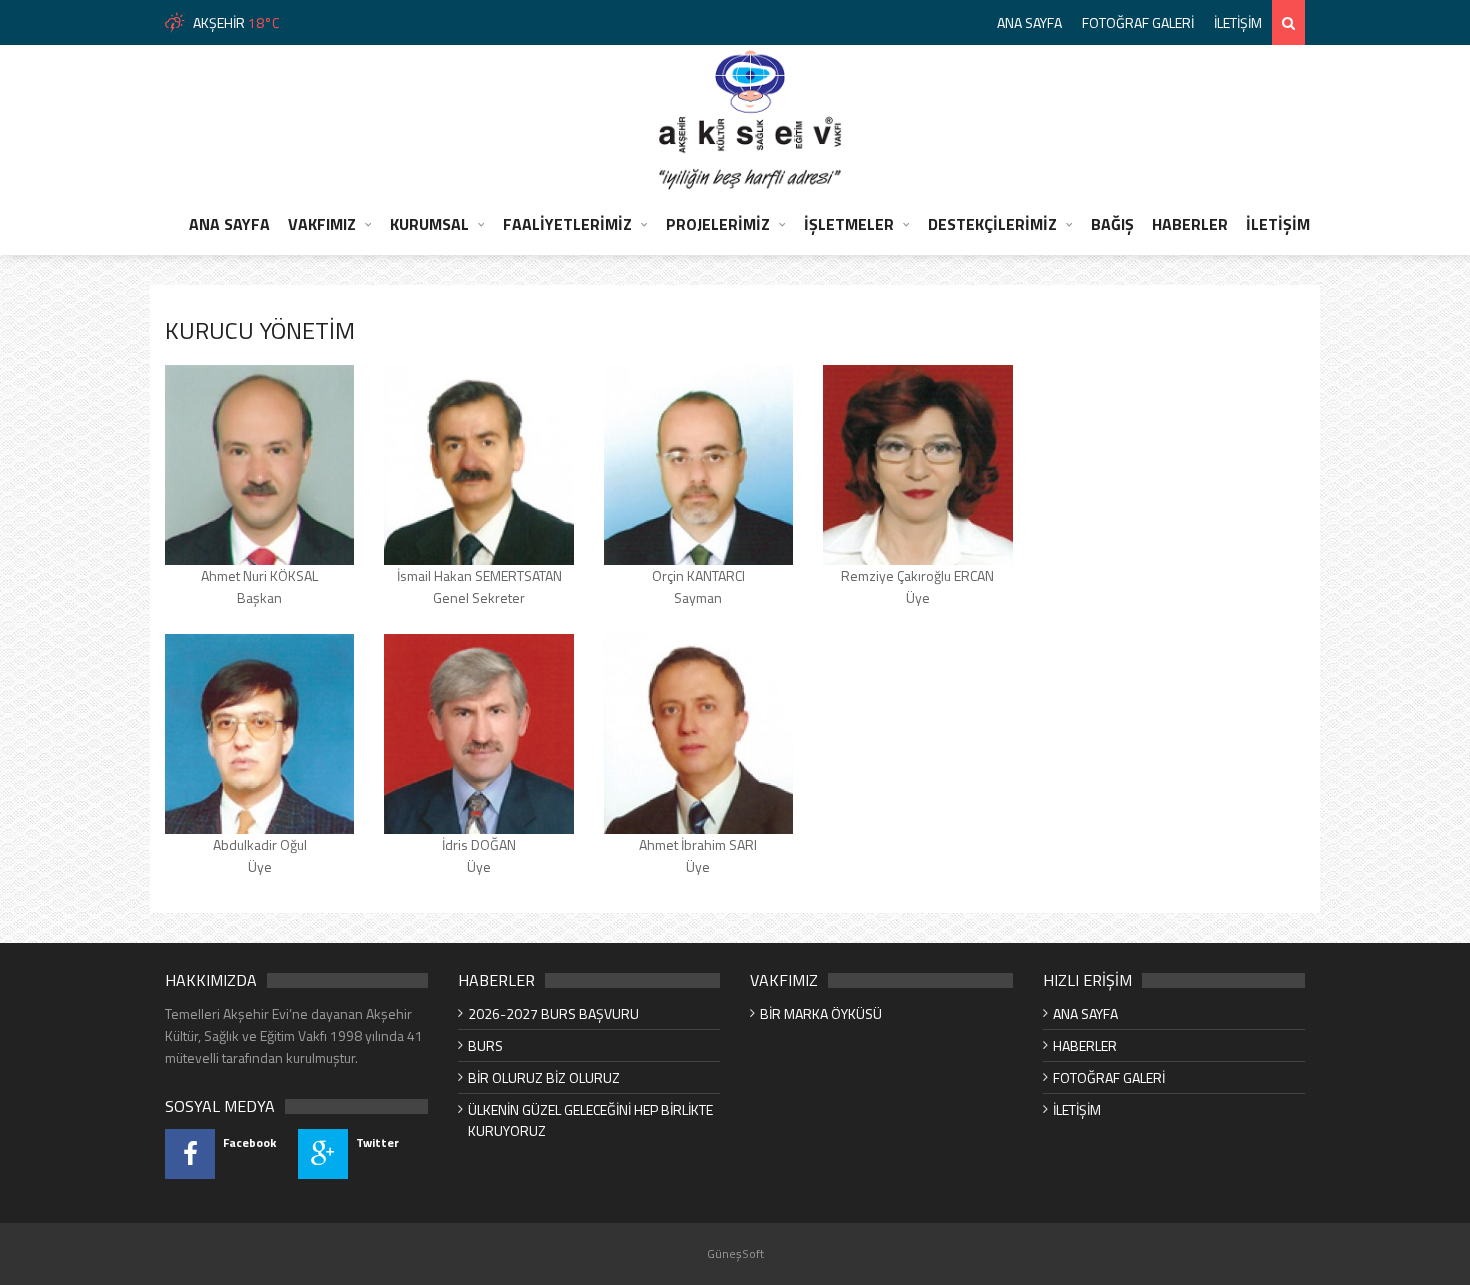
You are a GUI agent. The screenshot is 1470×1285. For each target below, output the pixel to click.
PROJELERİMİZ (718, 224)
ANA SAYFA (1029, 22)
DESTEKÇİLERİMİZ (992, 224)
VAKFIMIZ (322, 224)
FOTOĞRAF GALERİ (1138, 22)
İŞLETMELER (849, 224)
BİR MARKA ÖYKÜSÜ (821, 1013)
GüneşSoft (735, 1253)
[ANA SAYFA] (750, 118)
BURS (485, 1045)
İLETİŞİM (1238, 22)
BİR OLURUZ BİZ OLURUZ (544, 1077)
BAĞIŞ (1112, 224)
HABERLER (1190, 224)
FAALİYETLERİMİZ (567, 224)
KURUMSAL (429, 224)
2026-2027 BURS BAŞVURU (553, 1013)
